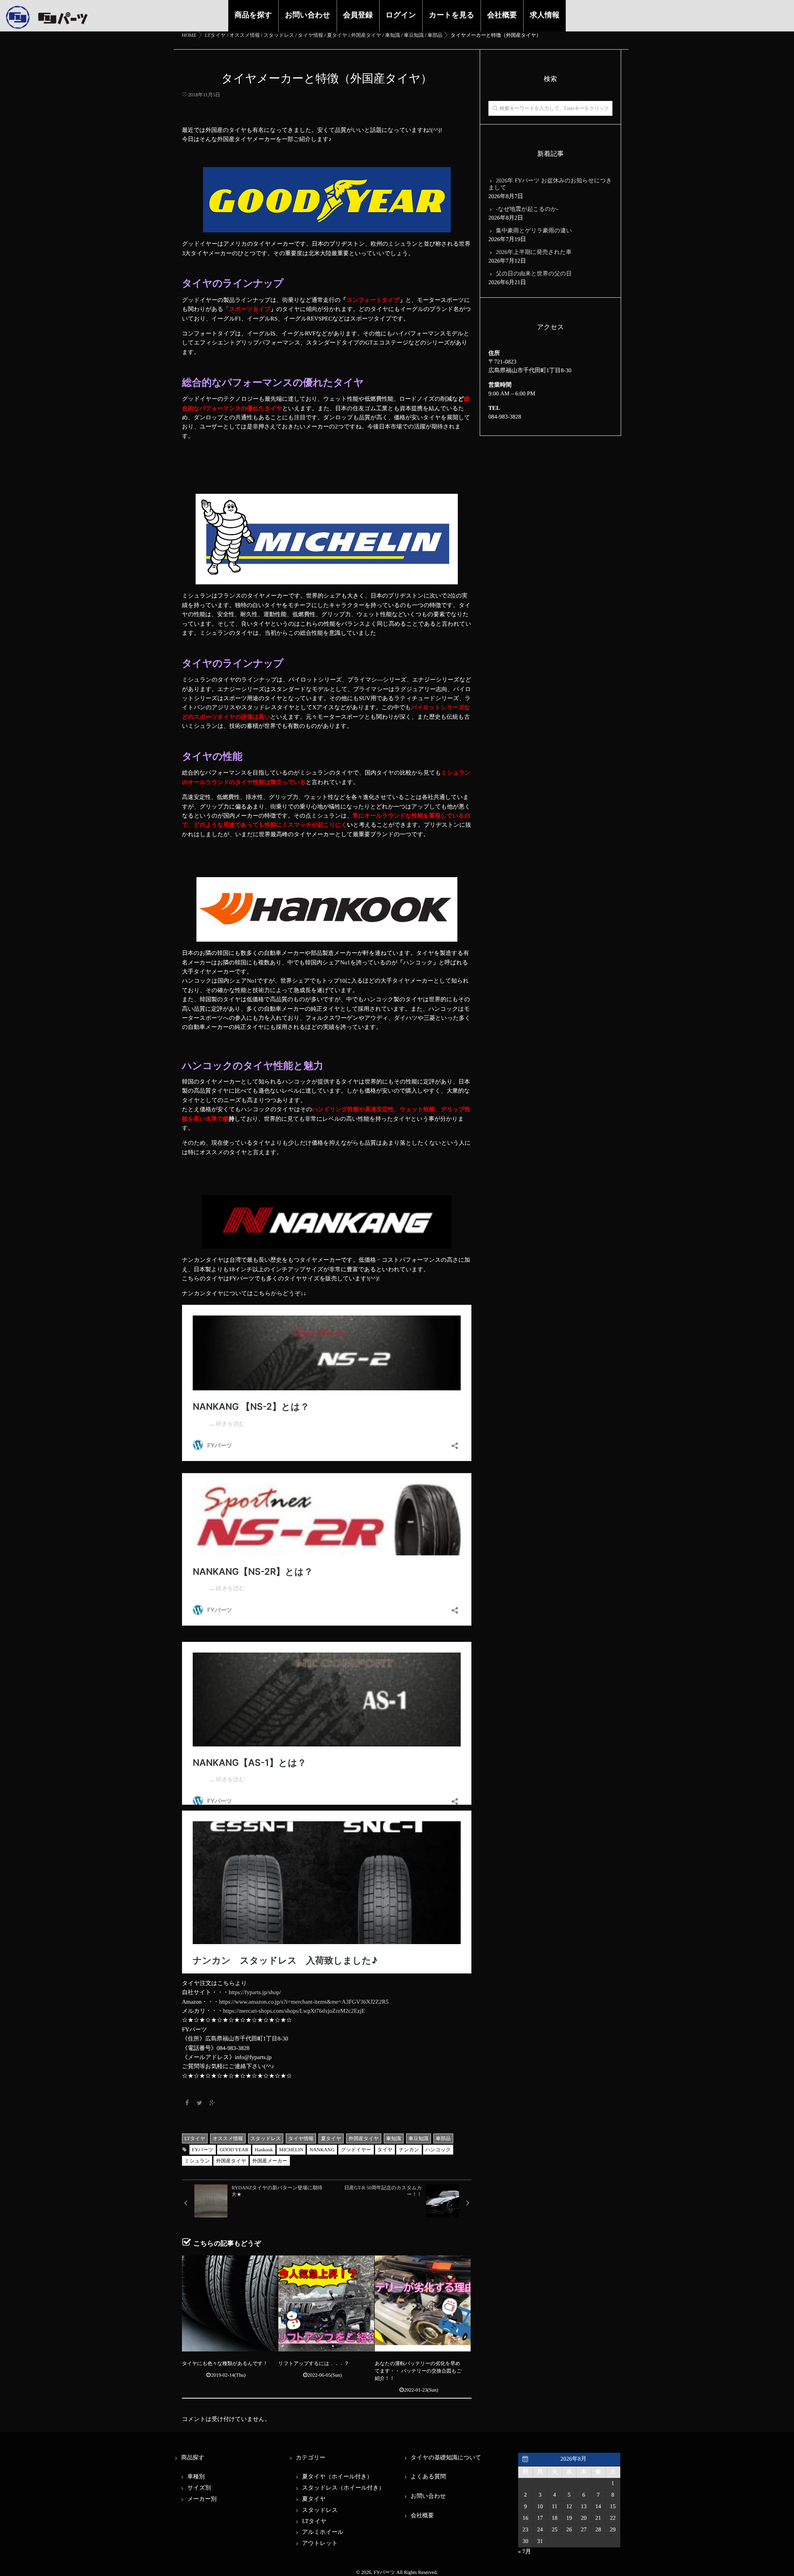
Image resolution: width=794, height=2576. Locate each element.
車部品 (443, 2138)
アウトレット (320, 2544)
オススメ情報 (228, 2138)
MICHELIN (291, 2150)
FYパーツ (203, 2150)
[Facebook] (187, 2104)
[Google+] (212, 2104)
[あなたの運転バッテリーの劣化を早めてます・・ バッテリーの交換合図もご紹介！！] (423, 2303)
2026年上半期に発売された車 (534, 252)
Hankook (264, 2150)
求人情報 (545, 15)
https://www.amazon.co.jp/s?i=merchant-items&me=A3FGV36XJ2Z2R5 (304, 2002)
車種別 (196, 2477)
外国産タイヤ (364, 2138)
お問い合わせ (308, 15)
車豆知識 (419, 2138)
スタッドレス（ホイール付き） (343, 2488)
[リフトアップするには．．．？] (326, 2303)
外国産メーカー (270, 2161)
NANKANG (322, 2150)
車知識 (394, 2138)
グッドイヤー (356, 2150)
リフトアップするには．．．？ (314, 2363)
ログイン (401, 15)
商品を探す (253, 15)
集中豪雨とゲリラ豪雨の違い (534, 231)
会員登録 (358, 15)
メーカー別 (202, 2499)
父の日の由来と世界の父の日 (534, 274)
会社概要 (502, 15)
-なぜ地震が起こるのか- (527, 209)
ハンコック (438, 2150)
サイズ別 (199, 2488)
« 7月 (525, 2552)
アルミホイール (323, 2532)
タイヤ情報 (301, 2138)
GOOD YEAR (234, 2150)
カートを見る (452, 15)
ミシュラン (197, 2161)
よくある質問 (428, 2477)
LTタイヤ (195, 2138)
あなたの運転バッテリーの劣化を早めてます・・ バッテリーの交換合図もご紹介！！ (418, 2371)
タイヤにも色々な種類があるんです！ (225, 2363)
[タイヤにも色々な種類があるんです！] (230, 2303)
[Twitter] (200, 2104)
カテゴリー (311, 2458)
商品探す (193, 2458)
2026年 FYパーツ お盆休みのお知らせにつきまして (550, 184)
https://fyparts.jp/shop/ (255, 1993)
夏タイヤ (331, 2138)
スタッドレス (266, 2138)
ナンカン (409, 2150)
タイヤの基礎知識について (446, 2458)
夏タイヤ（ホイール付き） (337, 2477)
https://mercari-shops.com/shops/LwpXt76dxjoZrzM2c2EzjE (294, 2011)
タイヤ (385, 2150)
